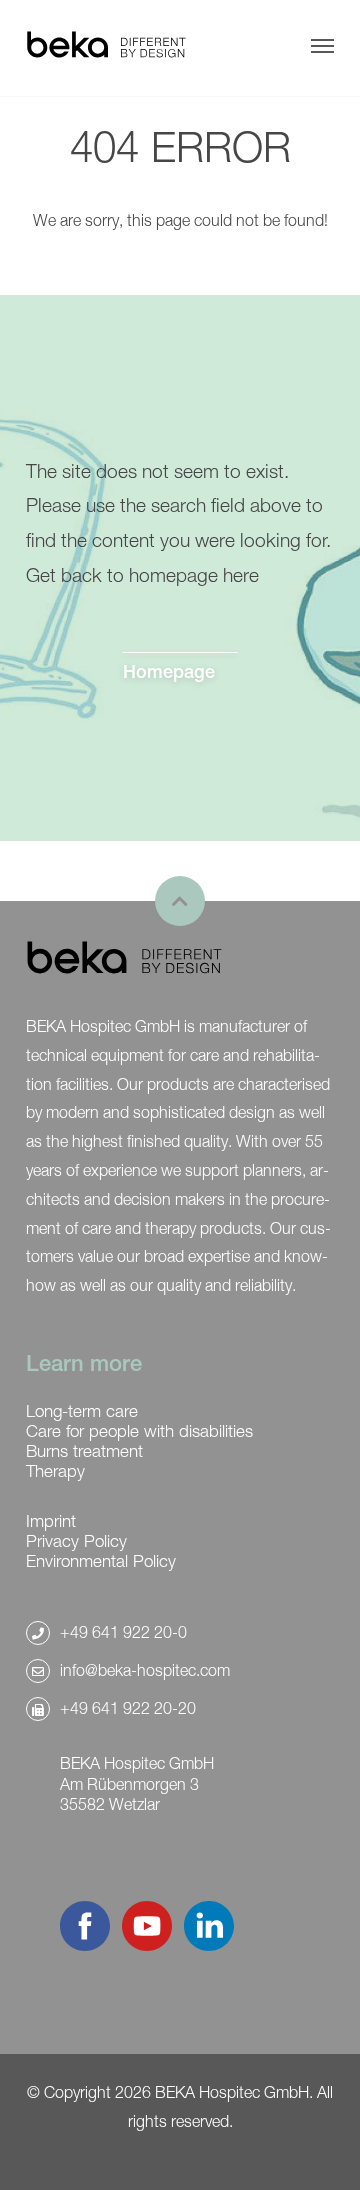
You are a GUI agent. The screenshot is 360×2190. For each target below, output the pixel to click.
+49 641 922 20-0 (123, 1632)
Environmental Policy (101, 1561)
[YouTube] (147, 1945)
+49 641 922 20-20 (128, 1708)
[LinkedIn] (209, 1945)
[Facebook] (85, 1945)
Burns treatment (84, 1451)
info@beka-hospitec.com (145, 1670)
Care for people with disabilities (139, 1431)
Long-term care (82, 1411)
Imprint (51, 1521)
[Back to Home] (106, 46)
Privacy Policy (76, 1541)
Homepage (169, 671)
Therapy (55, 1471)
